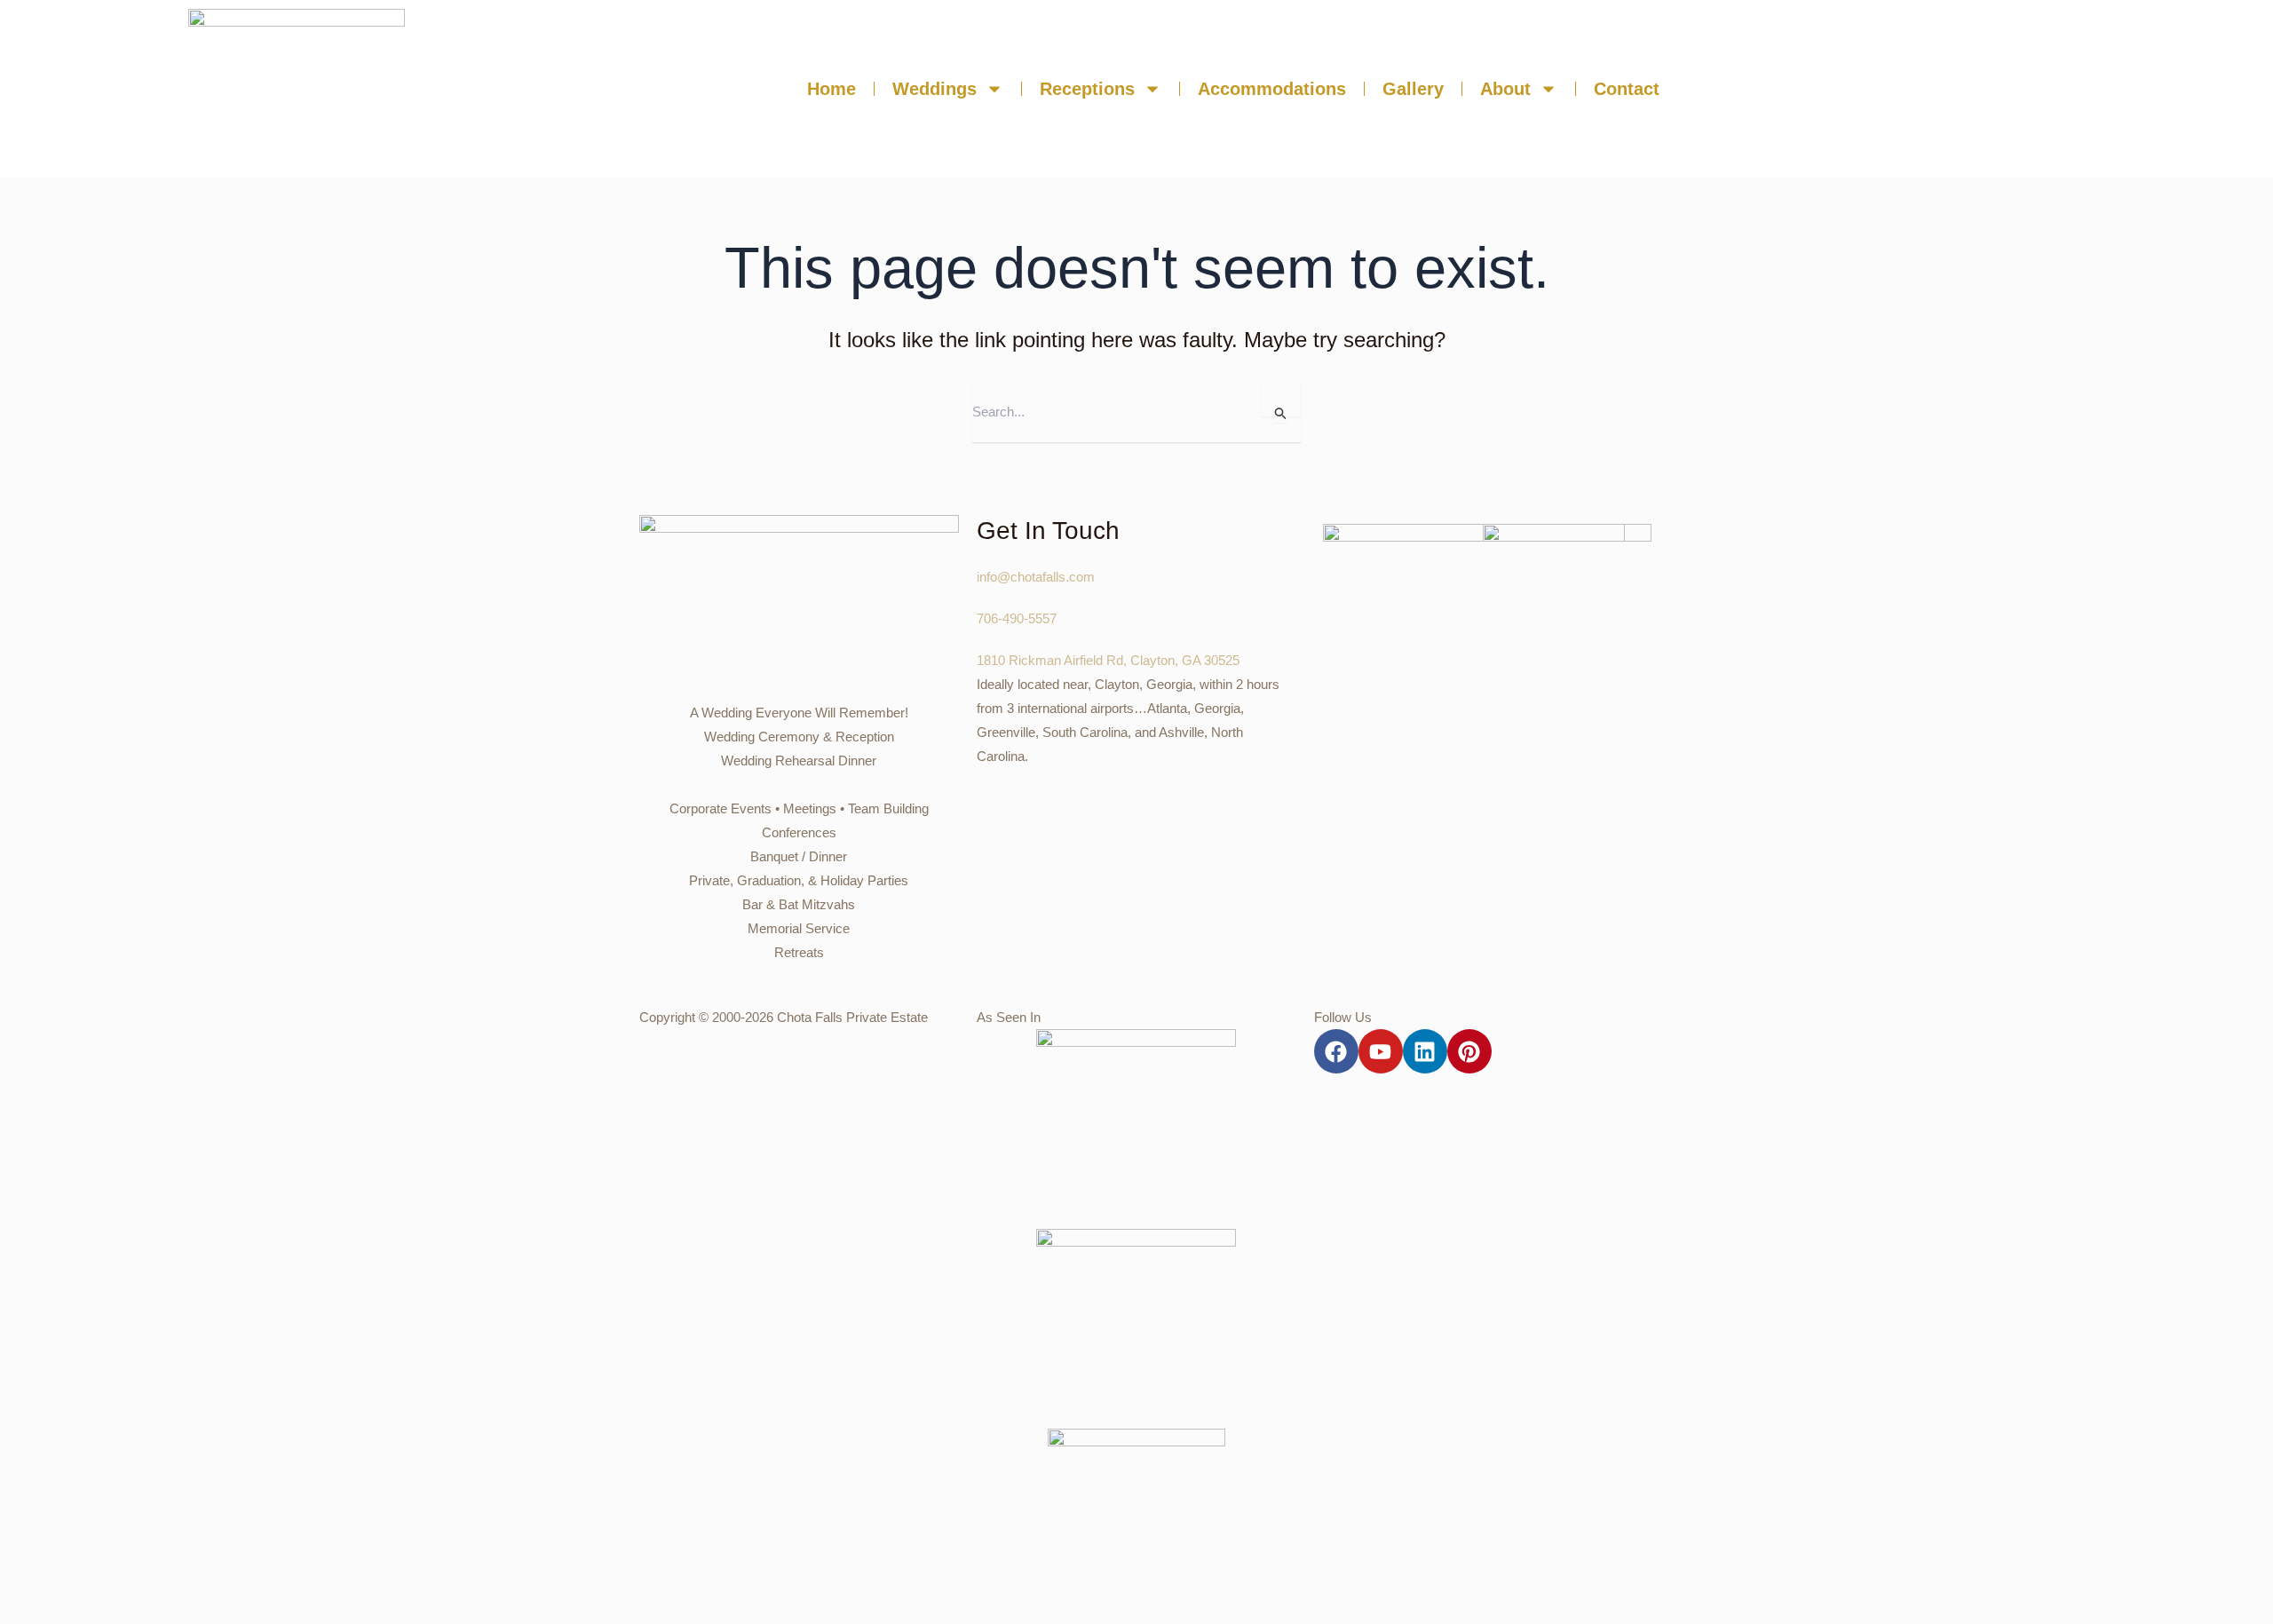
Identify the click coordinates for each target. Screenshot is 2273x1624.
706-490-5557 (1017, 618)
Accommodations (1272, 89)
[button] (1984, 89)
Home (832, 89)
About (1505, 89)
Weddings (935, 89)
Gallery (1413, 89)
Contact (1627, 89)
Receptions (1087, 89)
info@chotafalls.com (1036, 577)
